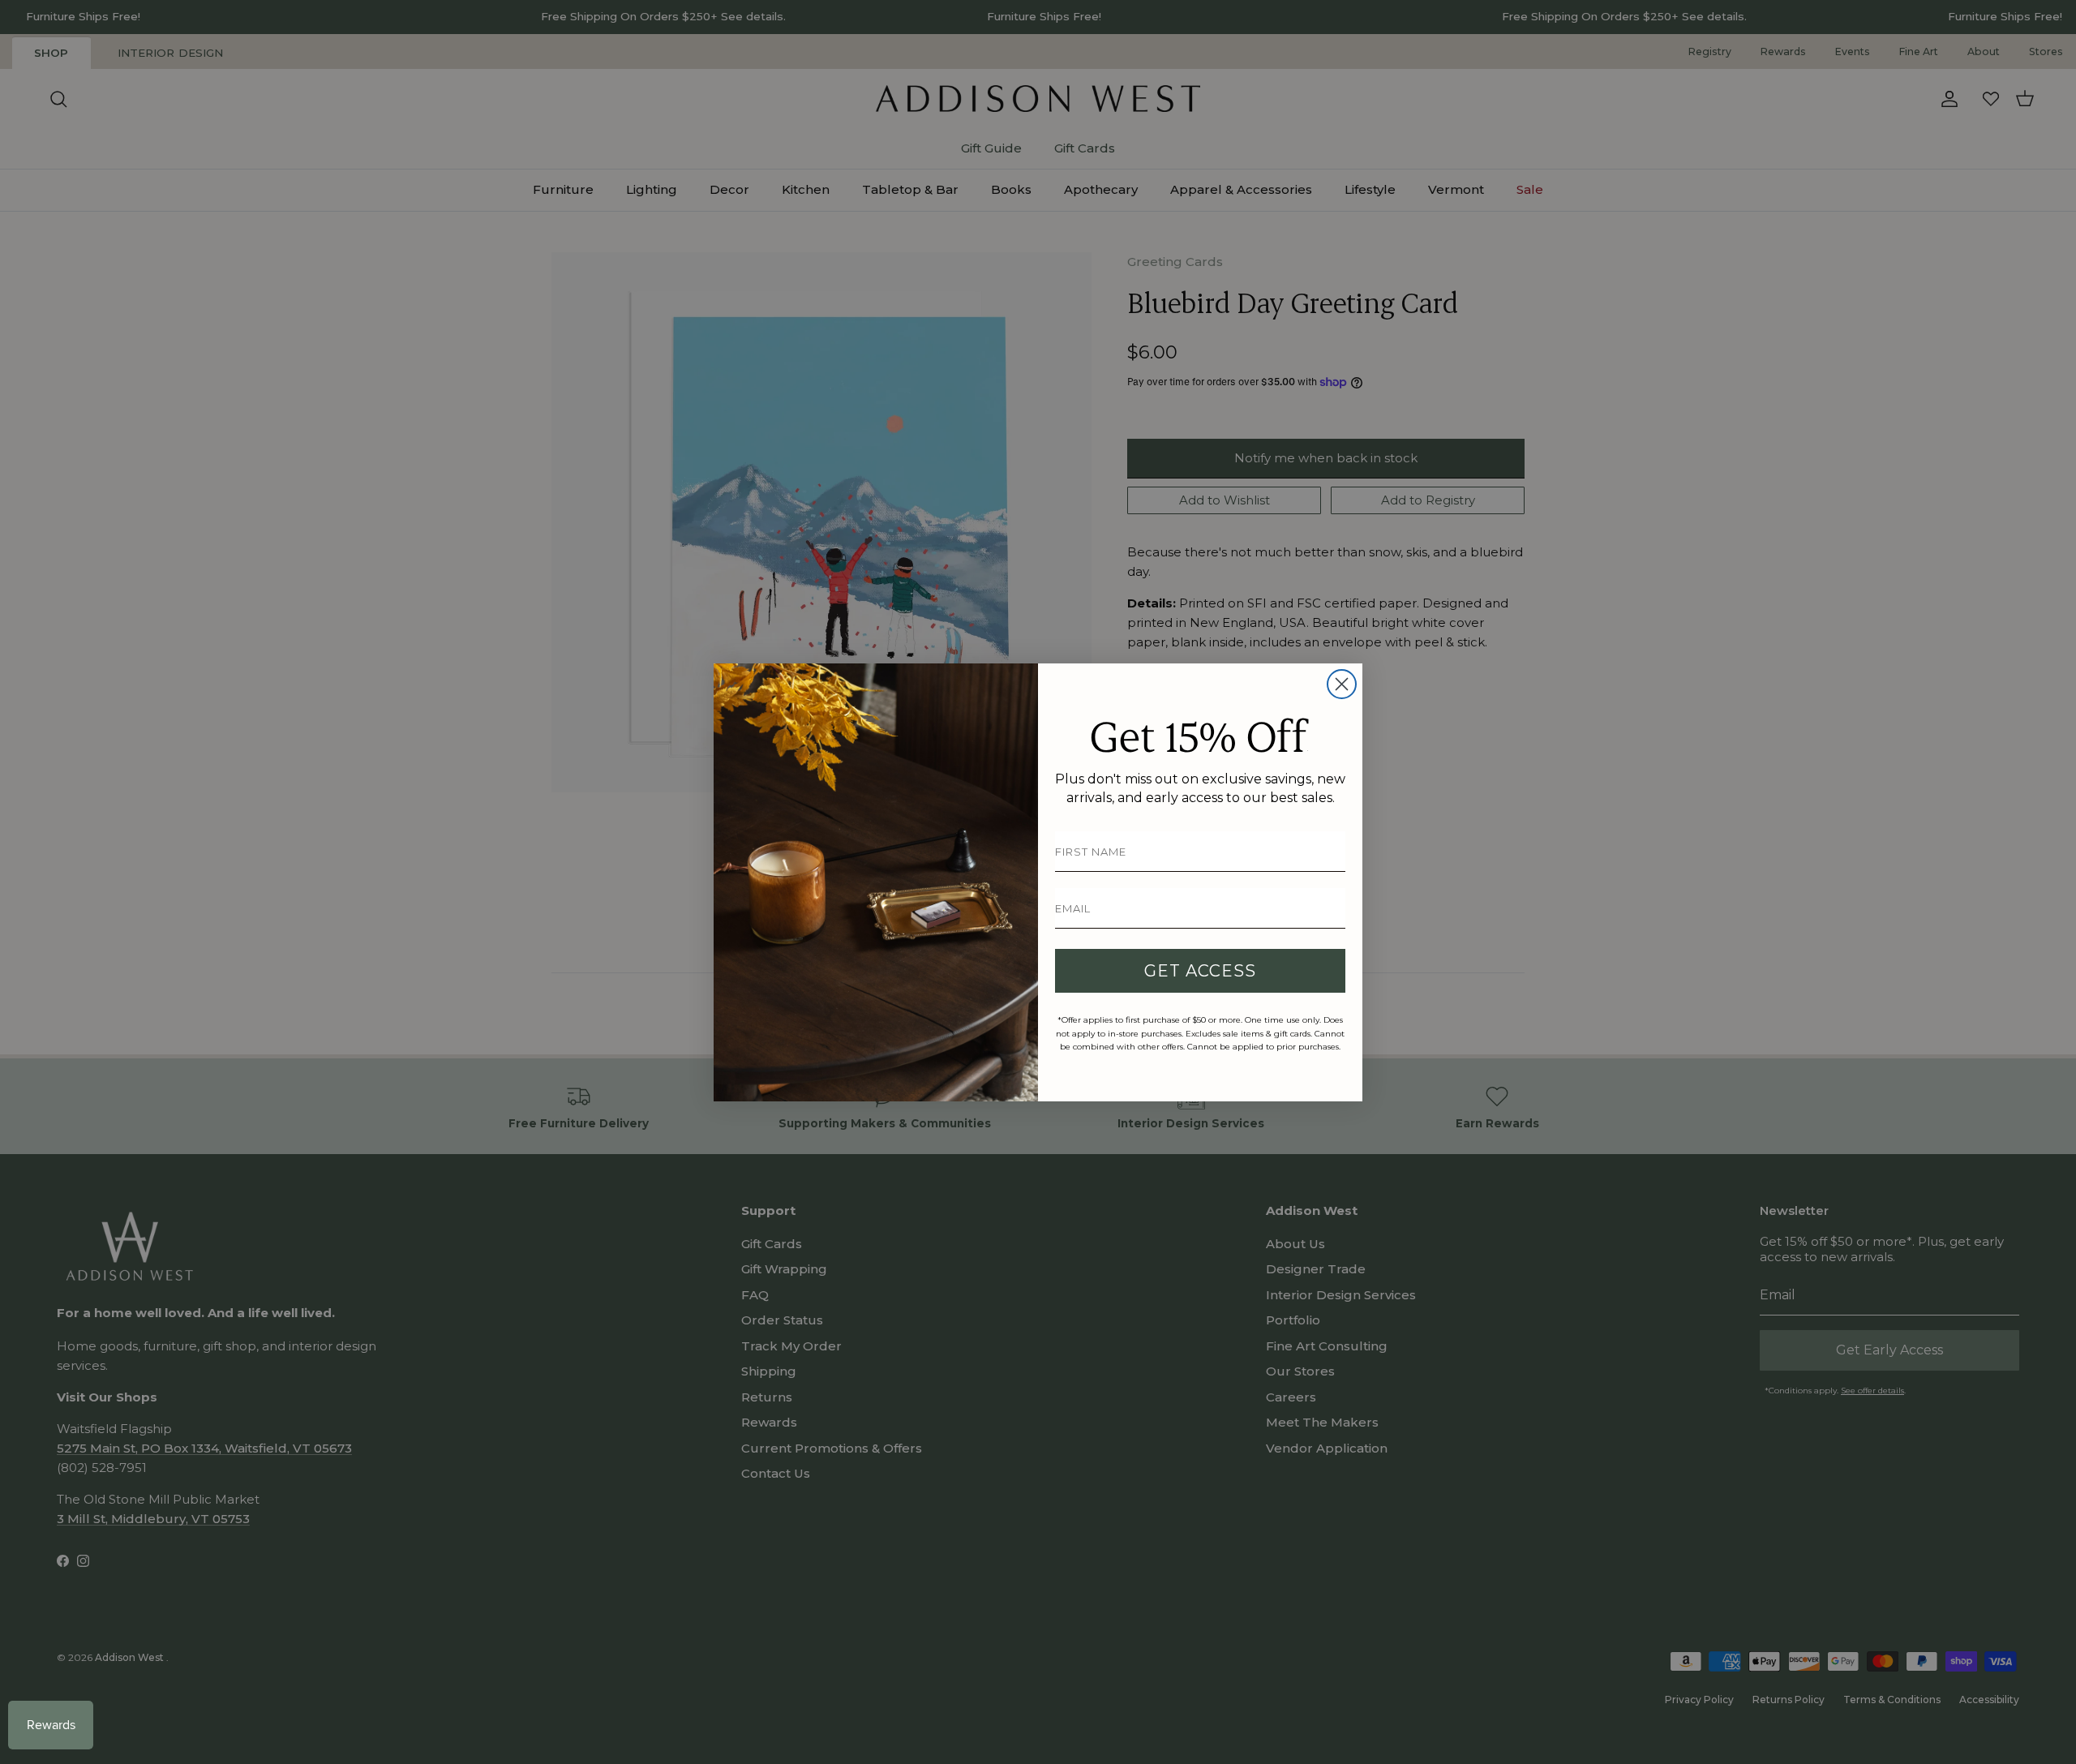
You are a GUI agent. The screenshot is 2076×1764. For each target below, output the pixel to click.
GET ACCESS (1200, 971)
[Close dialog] (1342, 684)
